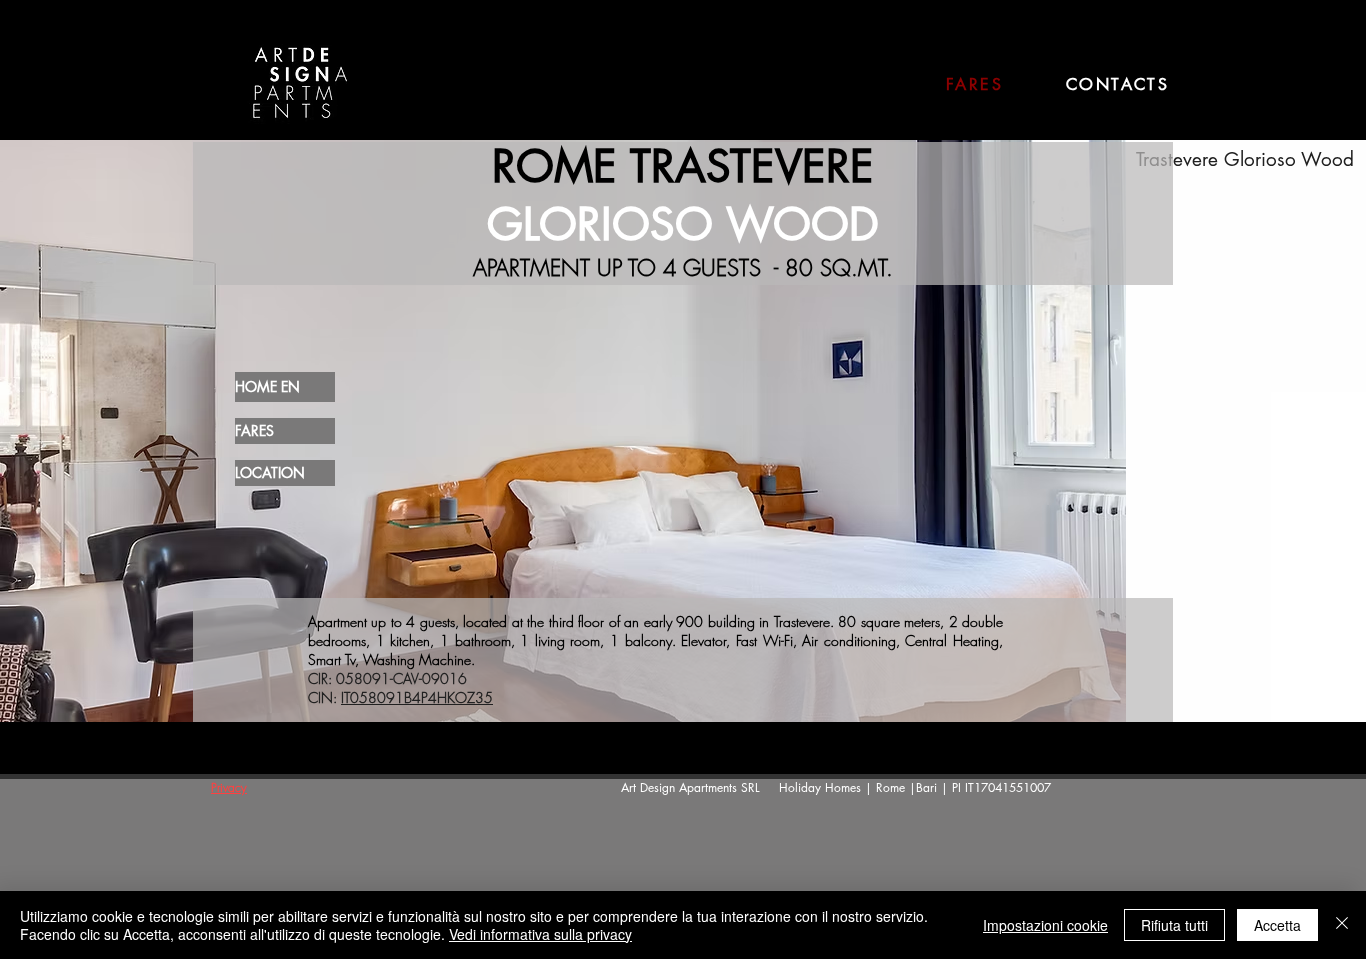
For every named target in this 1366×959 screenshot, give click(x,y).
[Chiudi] (1342, 925)
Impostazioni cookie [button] (1045, 925)
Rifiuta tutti (1174, 925)
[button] (683, 429)
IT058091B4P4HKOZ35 (417, 697)
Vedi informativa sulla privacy (540, 934)
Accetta (1277, 925)
